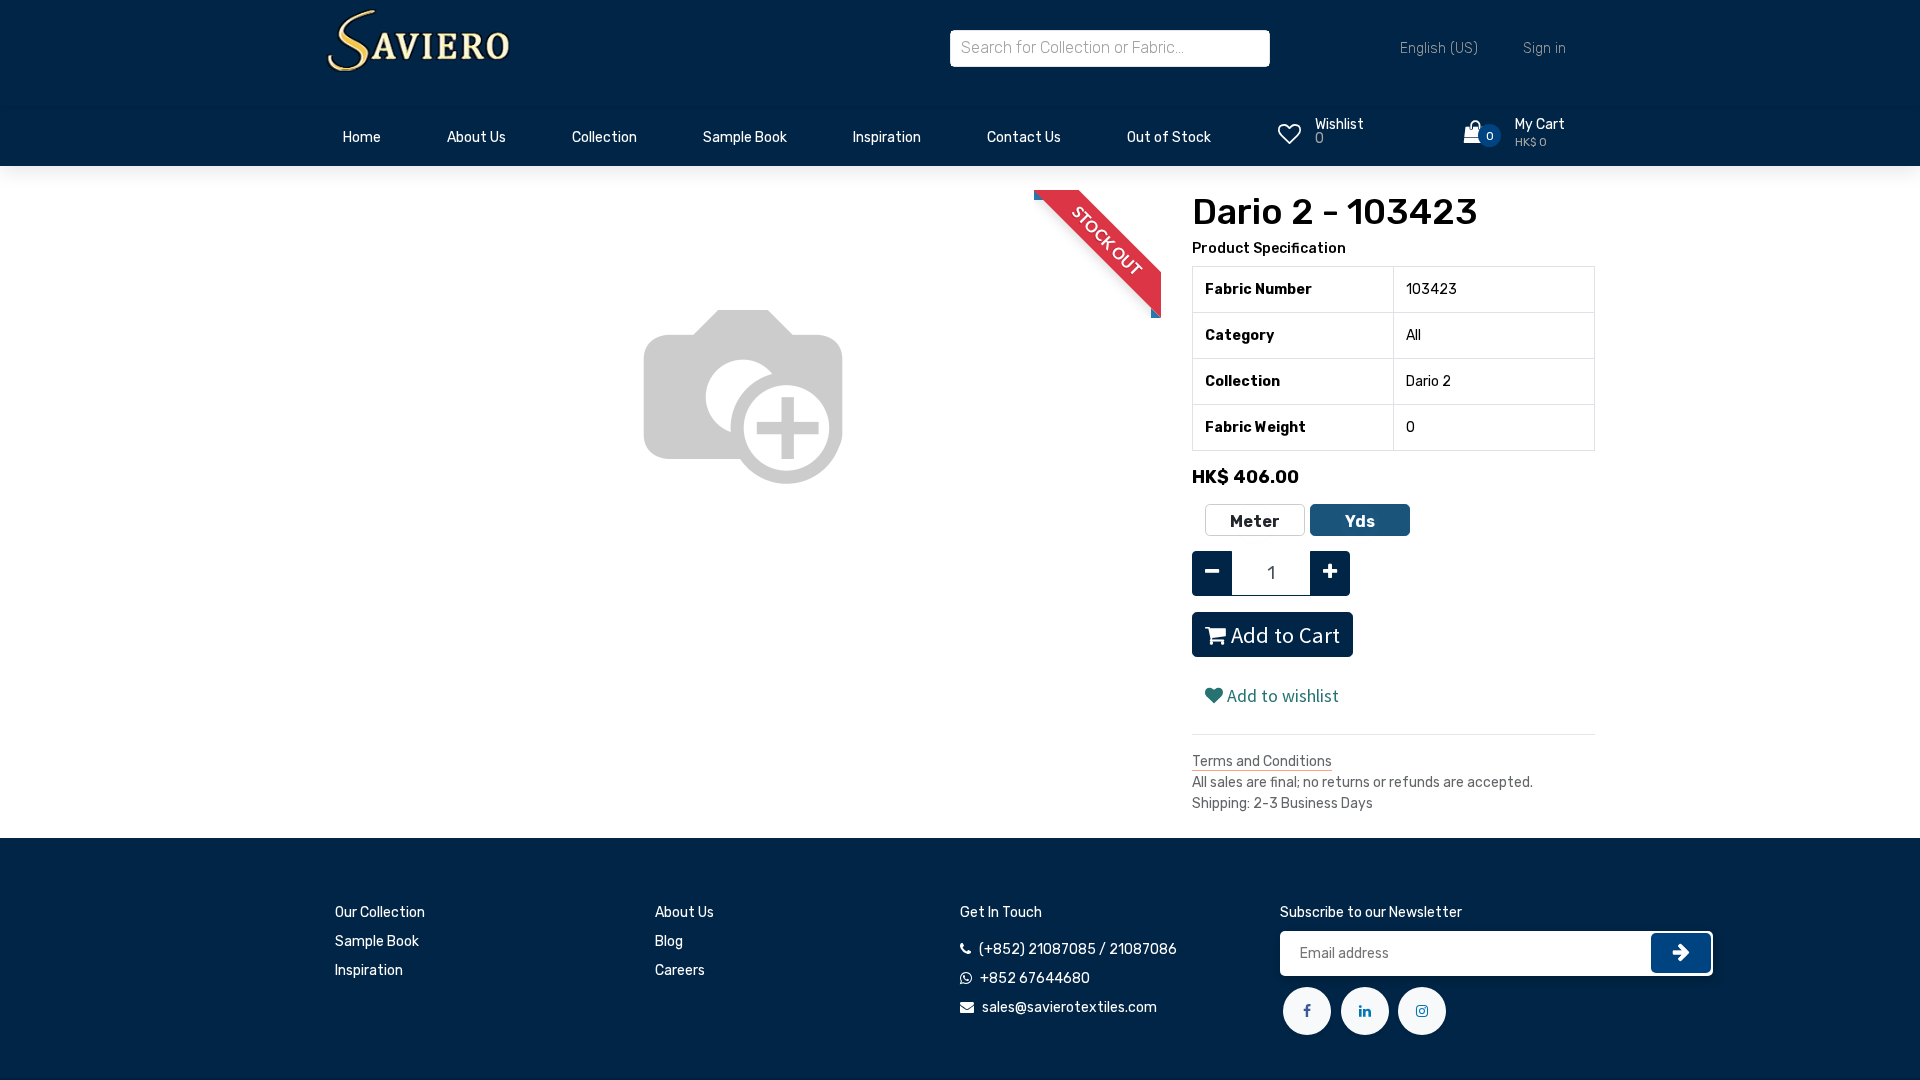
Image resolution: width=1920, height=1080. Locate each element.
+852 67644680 (1035, 978)
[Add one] (1330, 573)
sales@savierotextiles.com (1069, 1007)
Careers (680, 970)
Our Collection (380, 912)
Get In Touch (1001, 912)
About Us (684, 912)
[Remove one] (1212, 573)
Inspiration (369, 970)
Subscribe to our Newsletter (1371, 912)
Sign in (1544, 48)
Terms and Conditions (1262, 761)
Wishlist (1339, 124)
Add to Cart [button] (1283, 635)
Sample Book (377, 941)
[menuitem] (362, 143)
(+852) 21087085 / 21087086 (1078, 949)
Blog (669, 941)
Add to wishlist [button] (1281, 695)
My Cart (1540, 124)
